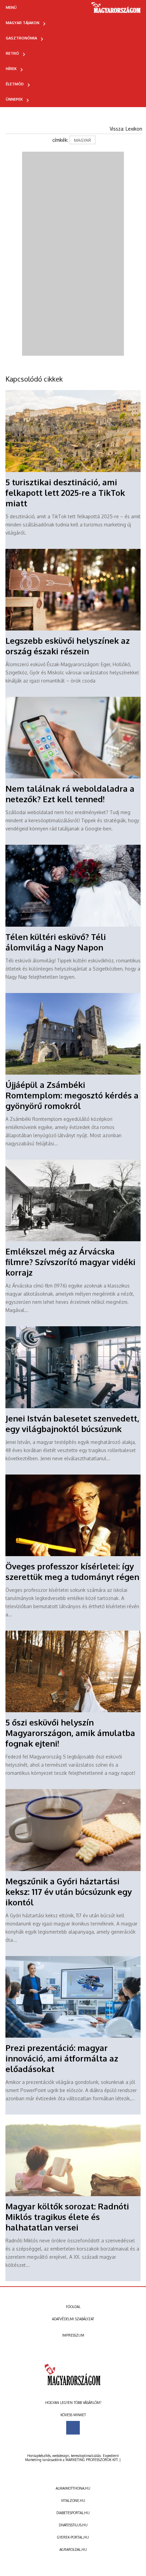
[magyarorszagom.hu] (116, 10)
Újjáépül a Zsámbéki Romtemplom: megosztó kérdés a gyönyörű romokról (72, 1095)
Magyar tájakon (23, 23)
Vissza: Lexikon (126, 129)
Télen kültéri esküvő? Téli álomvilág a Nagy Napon (56, 942)
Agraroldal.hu (73, 2549)
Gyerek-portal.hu (73, 2537)
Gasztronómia (21, 38)
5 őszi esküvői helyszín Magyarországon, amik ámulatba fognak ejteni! (70, 1733)
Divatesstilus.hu (73, 2525)
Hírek (11, 69)
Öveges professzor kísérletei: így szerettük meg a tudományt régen (72, 1571)
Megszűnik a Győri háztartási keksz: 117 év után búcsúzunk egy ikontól (69, 1892)
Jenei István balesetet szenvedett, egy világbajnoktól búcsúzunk (72, 1424)
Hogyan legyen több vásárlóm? (73, 2403)
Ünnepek (14, 99)
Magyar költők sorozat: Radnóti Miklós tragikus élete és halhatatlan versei (67, 2217)
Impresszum (73, 2335)
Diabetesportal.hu (73, 2513)
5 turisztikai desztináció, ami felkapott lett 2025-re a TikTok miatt (65, 493)
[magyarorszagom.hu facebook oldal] (73, 2428)
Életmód (15, 84)
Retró (12, 53)
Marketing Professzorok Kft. (92, 2460)
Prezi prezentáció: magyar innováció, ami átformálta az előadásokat (62, 2058)
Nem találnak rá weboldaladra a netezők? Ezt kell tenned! (70, 794)
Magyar (83, 140)
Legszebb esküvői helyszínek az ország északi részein (68, 646)
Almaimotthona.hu (73, 2488)
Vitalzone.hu (73, 2501)
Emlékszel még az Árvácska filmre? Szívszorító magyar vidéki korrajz (70, 1262)
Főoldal (73, 2307)
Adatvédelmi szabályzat (73, 2319)
